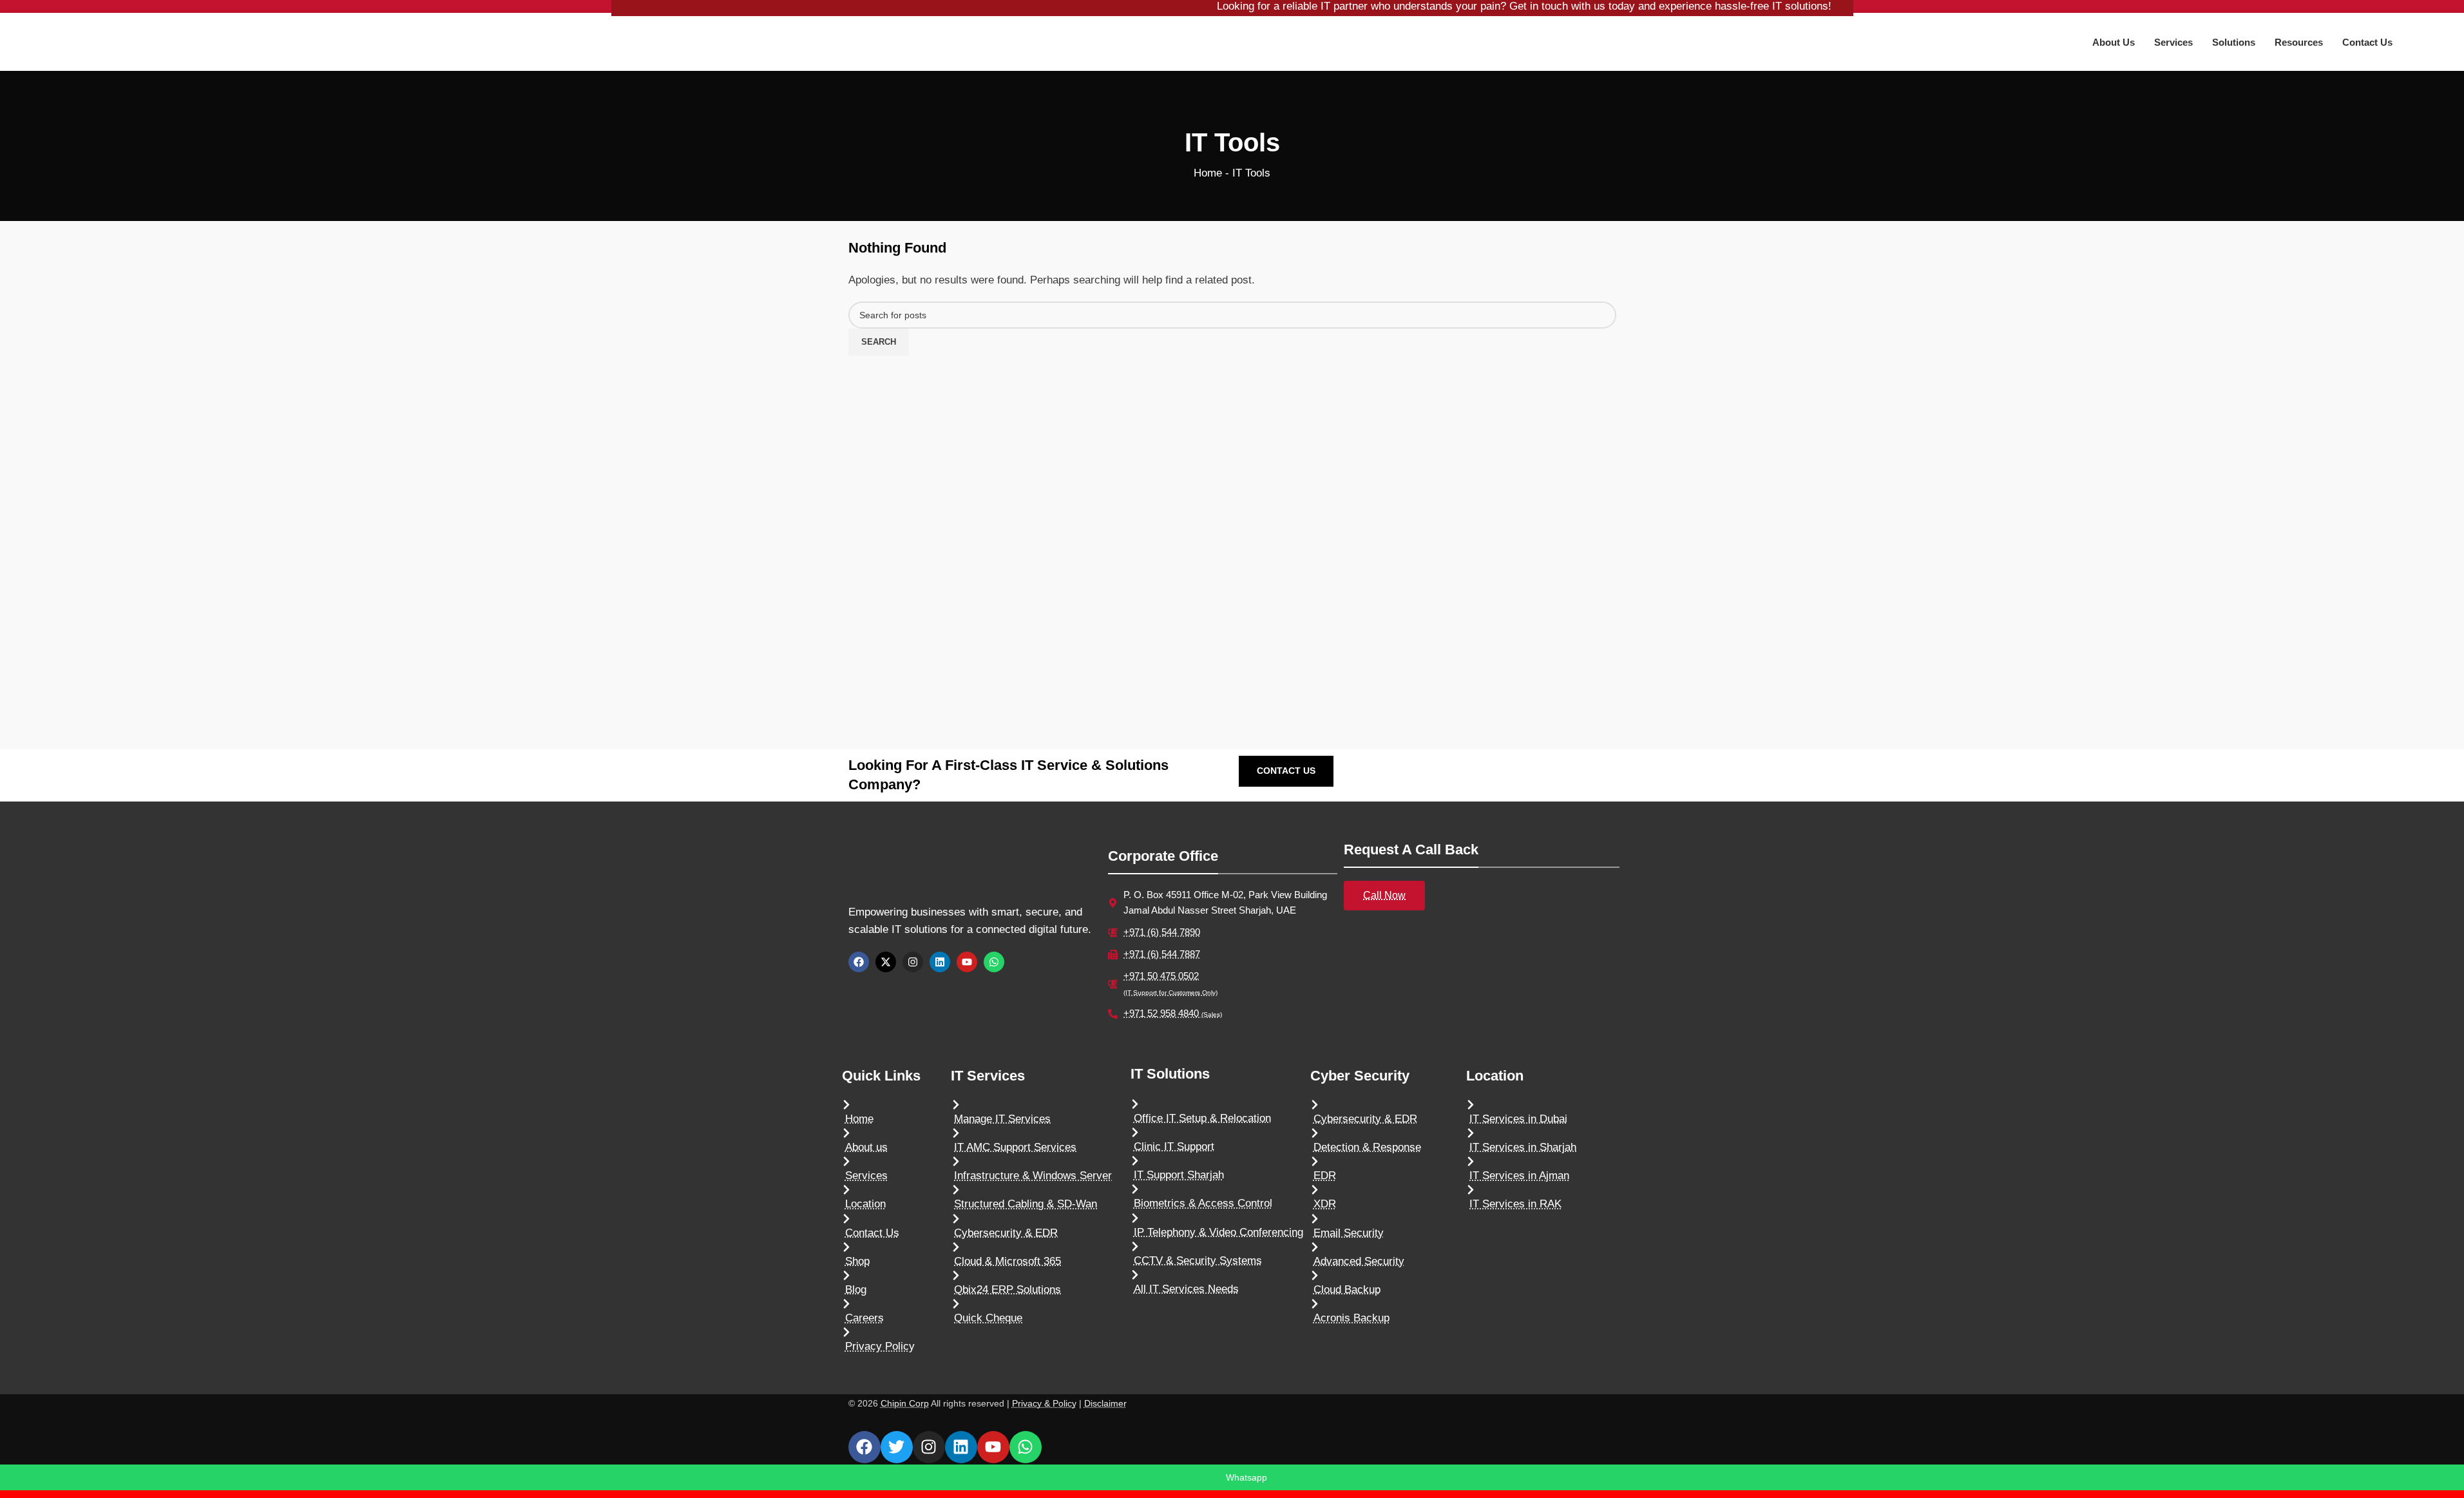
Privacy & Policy (1044, 1404)
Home (1208, 173)
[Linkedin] (940, 962)
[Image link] (929, 871)
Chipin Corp (905, 1404)
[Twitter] (897, 1447)
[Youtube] (967, 962)
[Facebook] (859, 962)
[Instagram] (913, 962)
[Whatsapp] (994, 962)
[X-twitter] (886, 962)
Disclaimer (1105, 1404)
